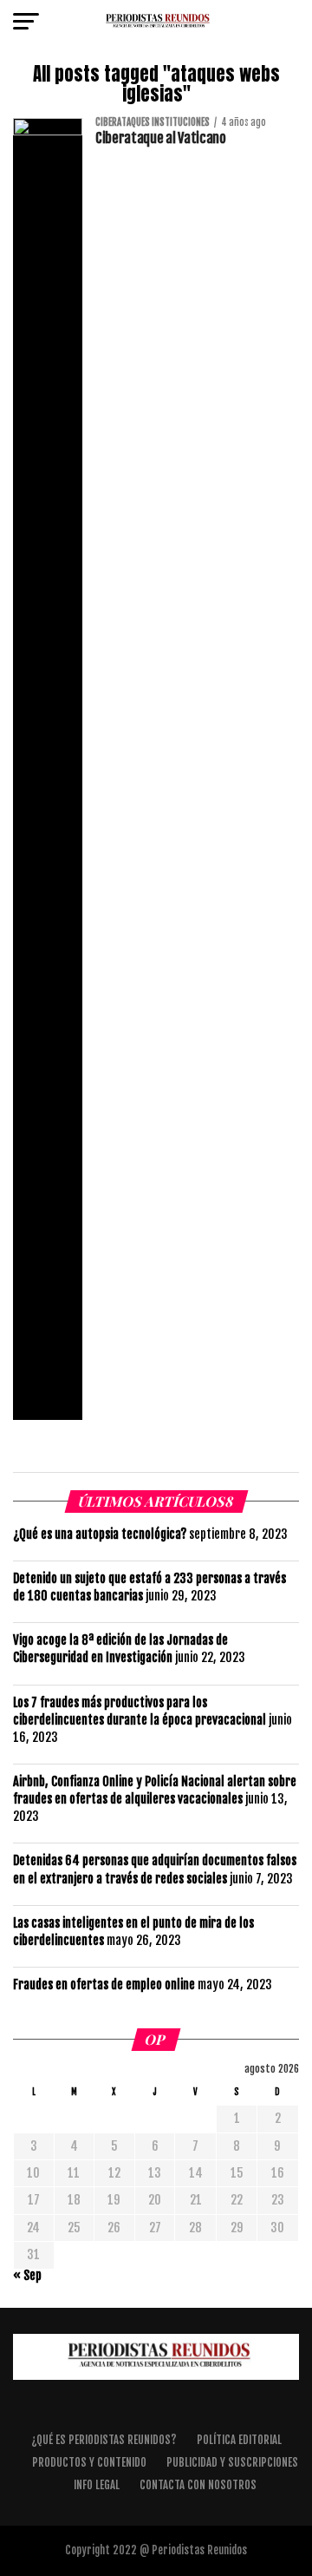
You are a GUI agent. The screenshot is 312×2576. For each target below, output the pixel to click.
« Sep (27, 2275)
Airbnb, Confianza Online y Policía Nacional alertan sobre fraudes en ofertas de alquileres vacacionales (155, 1790)
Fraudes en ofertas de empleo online (104, 1985)
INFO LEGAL (97, 2485)
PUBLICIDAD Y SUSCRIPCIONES (232, 2462)
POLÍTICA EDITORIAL (239, 2440)
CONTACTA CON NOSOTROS (198, 2485)
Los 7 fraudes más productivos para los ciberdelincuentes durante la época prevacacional (140, 1711)
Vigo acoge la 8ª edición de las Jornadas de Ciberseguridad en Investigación (120, 1649)
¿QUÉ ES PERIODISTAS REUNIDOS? (104, 2440)
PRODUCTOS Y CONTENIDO (89, 2462)
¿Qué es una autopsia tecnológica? (100, 1534)
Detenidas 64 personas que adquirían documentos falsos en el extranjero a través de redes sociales (155, 1869)
